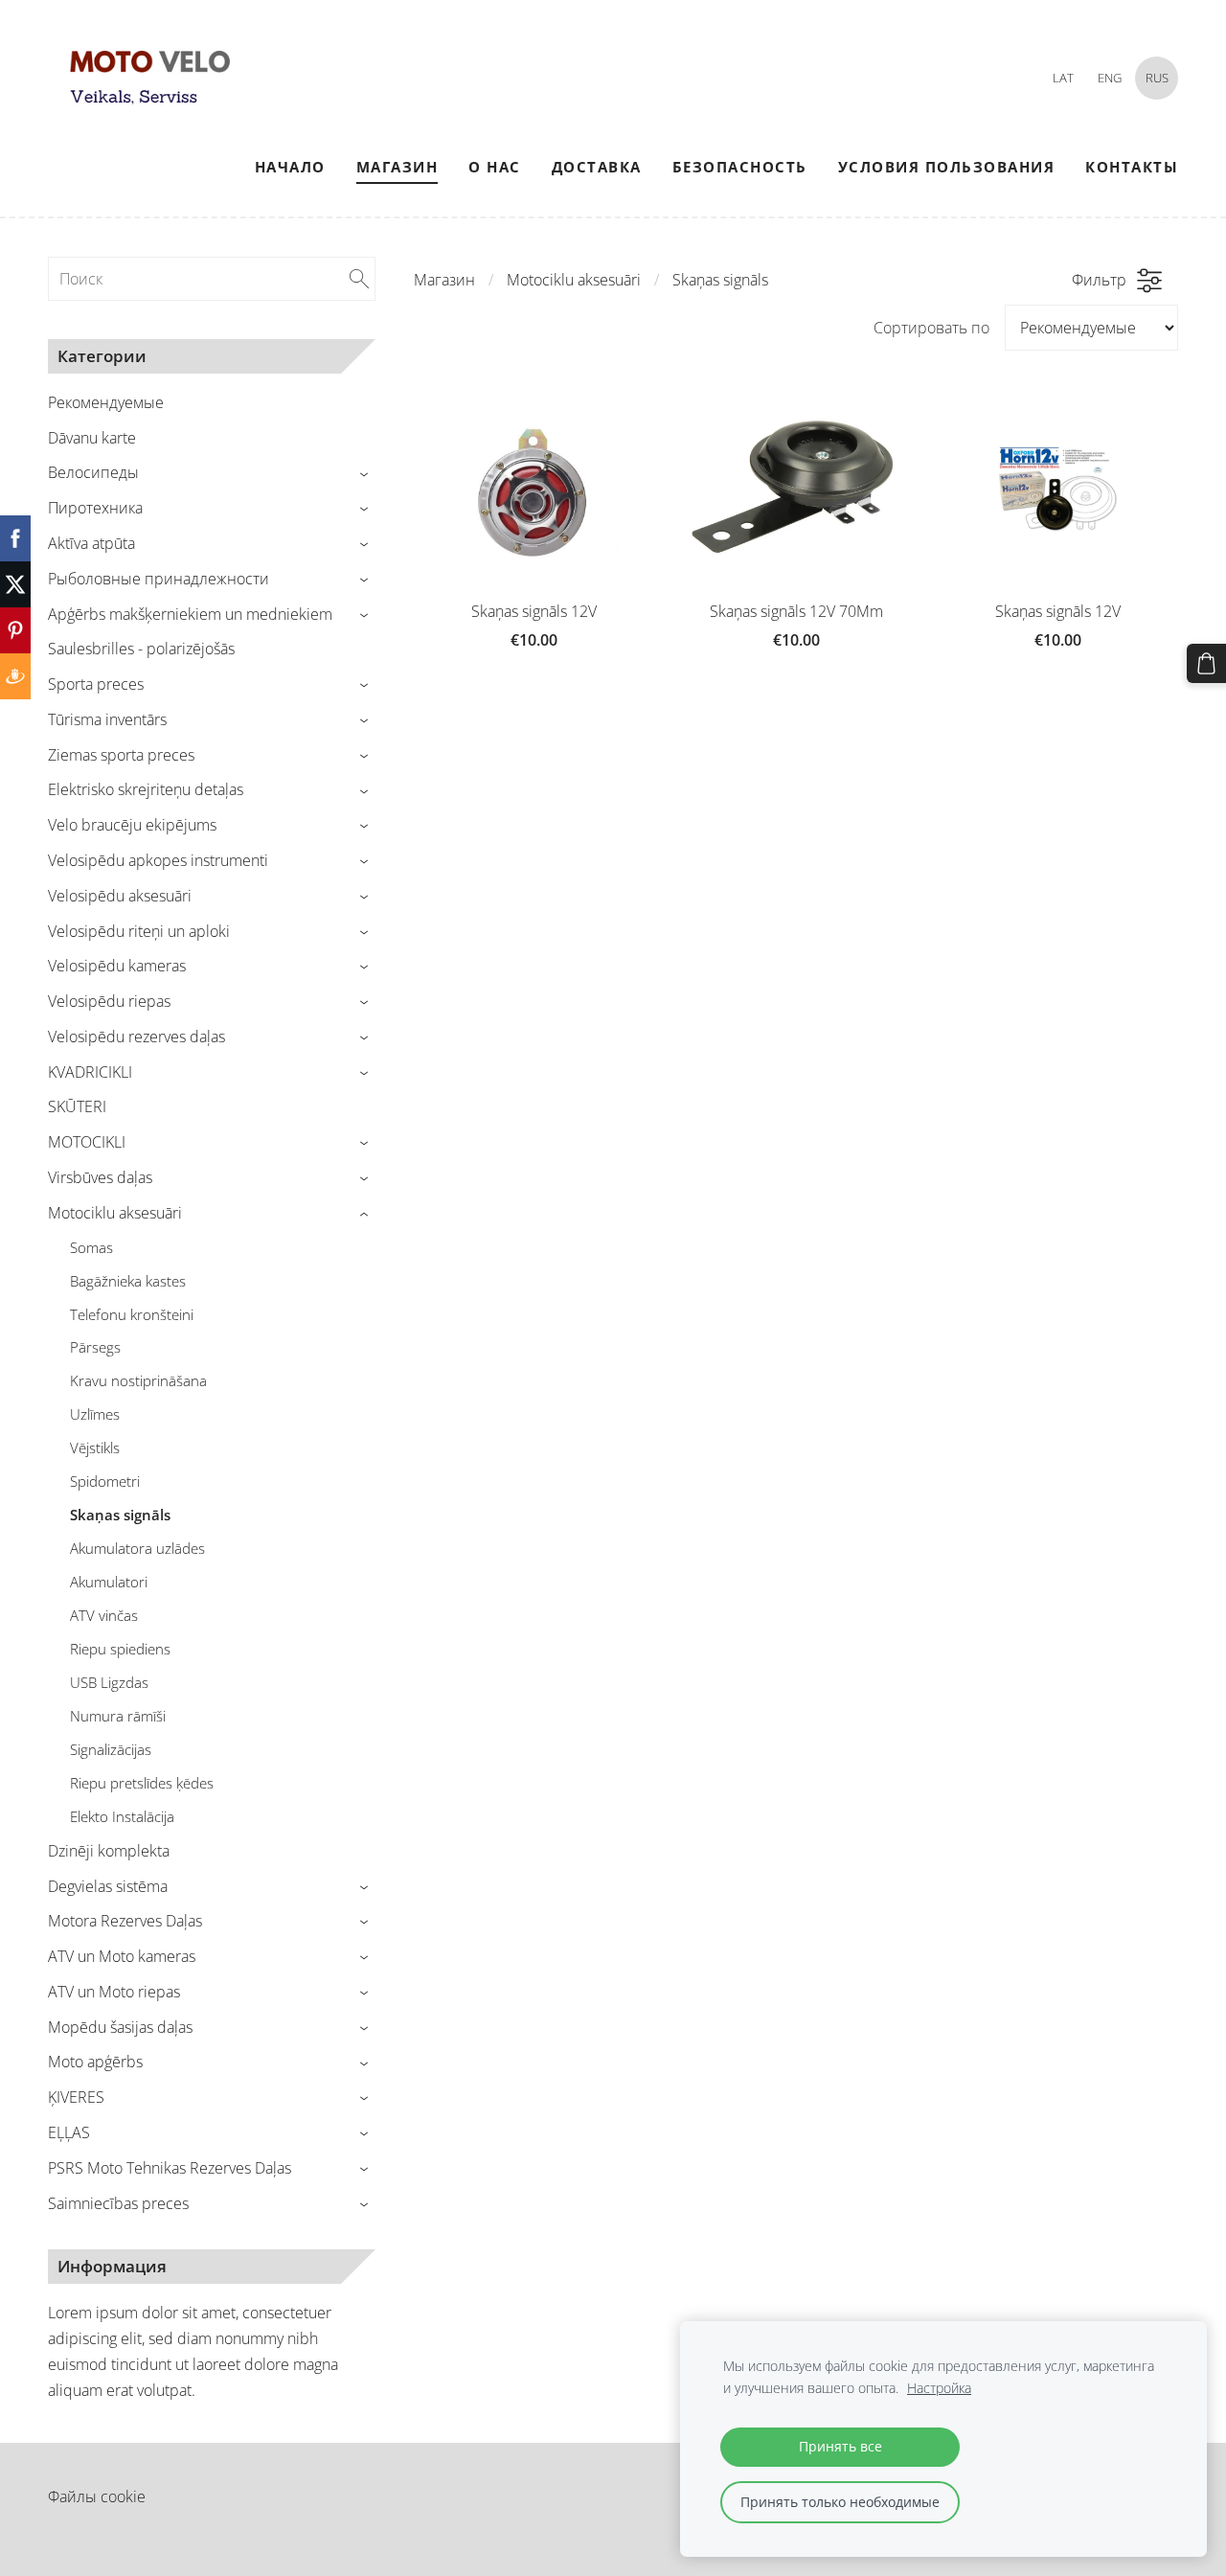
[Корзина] (1206, 663)
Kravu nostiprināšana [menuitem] (138, 1380)
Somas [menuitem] (91, 1247)
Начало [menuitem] (290, 167)
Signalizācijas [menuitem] (111, 1749)
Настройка (939, 2388)
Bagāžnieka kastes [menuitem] (128, 1281)
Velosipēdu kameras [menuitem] (117, 966)
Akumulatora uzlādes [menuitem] (137, 1548)
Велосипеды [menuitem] (93, 472)
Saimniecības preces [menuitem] (118, 2203)
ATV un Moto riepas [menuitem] (114, 1992)
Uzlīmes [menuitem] (95, 1414)
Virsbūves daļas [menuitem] (100, 1177)
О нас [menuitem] (495, 167)
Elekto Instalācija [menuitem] (122, 1816)
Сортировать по (931, 328)
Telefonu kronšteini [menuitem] (132, 1314)
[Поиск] (359, 279)
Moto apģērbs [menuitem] (95, 2062)
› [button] (366, 474)
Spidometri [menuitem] (105, 1481)
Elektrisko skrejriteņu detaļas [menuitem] (146, 789)
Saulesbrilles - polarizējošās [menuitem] (141, 649)
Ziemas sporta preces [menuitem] (121, 755)
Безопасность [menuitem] (740, 167)
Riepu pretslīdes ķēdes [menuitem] (142, 1783)
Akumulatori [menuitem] (109, 1582)
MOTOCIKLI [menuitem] (87, 1142)
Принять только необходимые (840, 2502)
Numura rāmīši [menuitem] (118, 1716)
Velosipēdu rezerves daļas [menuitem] (136, 1037)
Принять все (840, 2446)
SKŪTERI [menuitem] (77, 1106)
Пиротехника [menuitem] (95, 508)
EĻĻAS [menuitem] (69, 2132)
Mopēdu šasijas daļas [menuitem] (120, 2027)
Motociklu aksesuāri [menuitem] (115, 1213)
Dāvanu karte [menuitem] (92, 438)
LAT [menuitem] (1063, 78)
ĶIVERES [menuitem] (76, 2097)
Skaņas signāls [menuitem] (120, 1515)
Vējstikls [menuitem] (95, 1448)
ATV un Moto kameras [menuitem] (122, 1956)
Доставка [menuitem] (597, 167)
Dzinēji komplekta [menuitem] (109, 1851)
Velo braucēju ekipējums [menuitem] (132, 825)
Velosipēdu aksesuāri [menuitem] (120, 896)
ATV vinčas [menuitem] (104, 1615)
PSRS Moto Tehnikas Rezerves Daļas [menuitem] (170, 2168)
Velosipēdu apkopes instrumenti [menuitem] (158, 860)
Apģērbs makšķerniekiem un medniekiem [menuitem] (190, 614)
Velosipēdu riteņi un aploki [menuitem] (139, 931)
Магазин (444, 280)
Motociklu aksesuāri (574, 280)
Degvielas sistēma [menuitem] (108, 1886)
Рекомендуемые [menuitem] (106, 402)
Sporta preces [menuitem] (96, 684)
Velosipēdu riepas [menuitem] (109, 1001)
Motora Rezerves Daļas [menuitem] (125, 1921)
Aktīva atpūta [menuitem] (91, 543)
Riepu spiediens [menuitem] (120, 1649)
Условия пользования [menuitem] (947, 167)
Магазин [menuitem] (397, 167)
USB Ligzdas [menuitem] (109, 1682)
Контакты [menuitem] (1132, 167)
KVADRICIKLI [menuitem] (90, 1072)
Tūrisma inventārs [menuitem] (107, 719)
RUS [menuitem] (1157, 78)
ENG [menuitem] (1110, 78)
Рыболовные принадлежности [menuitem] (159, 579)
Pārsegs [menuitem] (95, 1347)
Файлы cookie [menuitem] (97, 2496)
